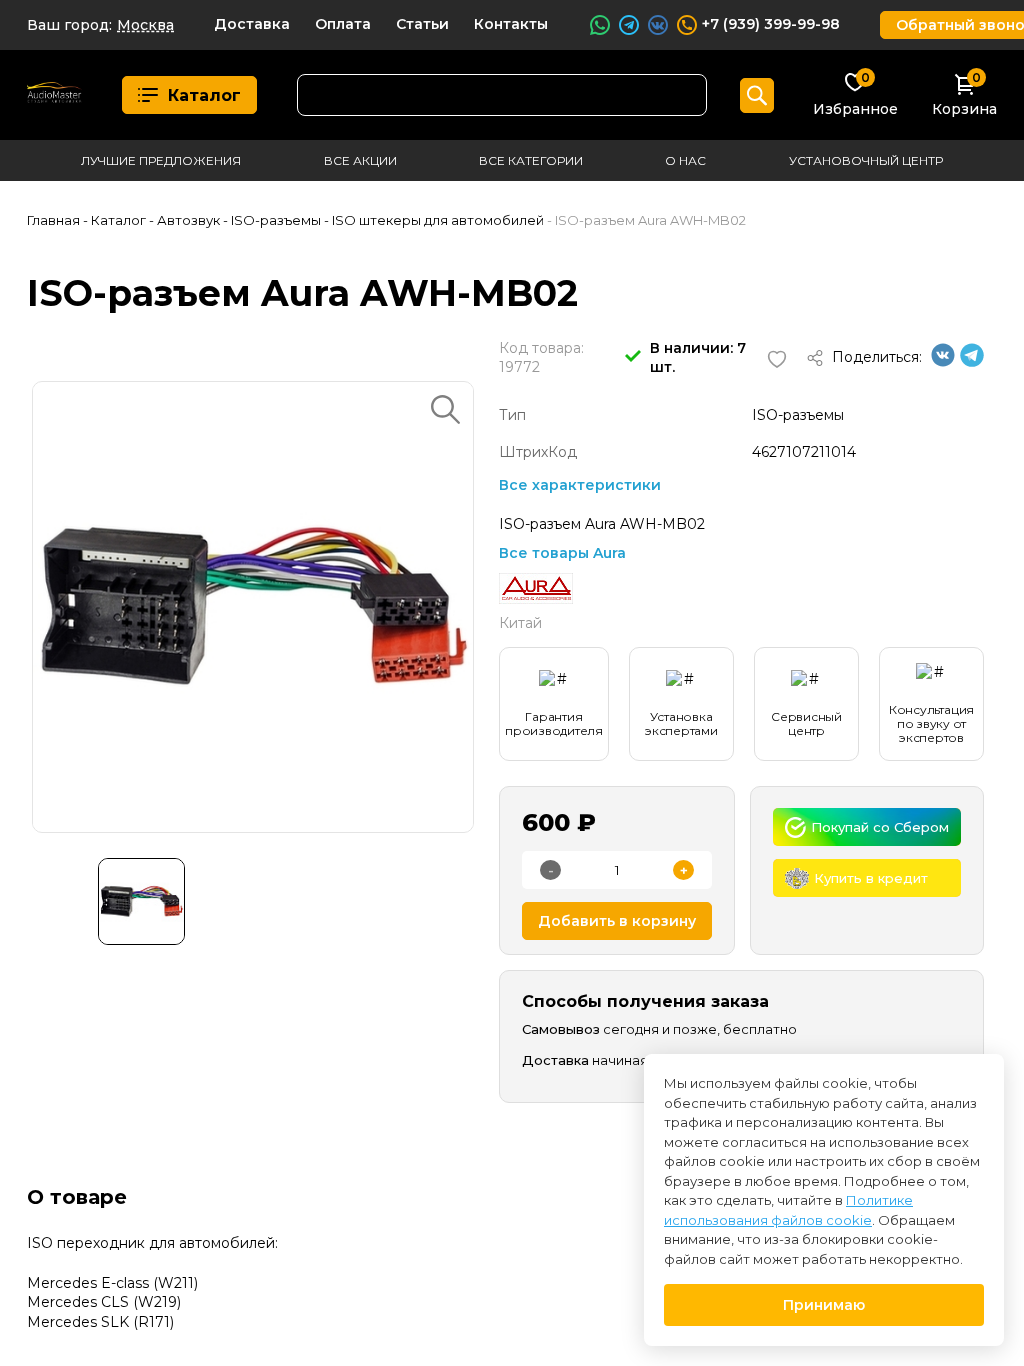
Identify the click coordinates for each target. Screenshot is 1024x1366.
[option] (253, 607)
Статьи (422, 24)
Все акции (360, 160)
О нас (685, 160)
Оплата (343, 24)
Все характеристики (580, 485)
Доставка (252, 24)
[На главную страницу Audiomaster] (54, 95)
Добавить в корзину (617, 921)
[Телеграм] (972, 362)
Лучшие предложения (161, 160)
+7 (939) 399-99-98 (771, 24)
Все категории (531, 160)
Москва (145, 25)
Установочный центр (866, 160)
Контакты (511, 24)
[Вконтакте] (943, 362)
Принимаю (824, 1305)
